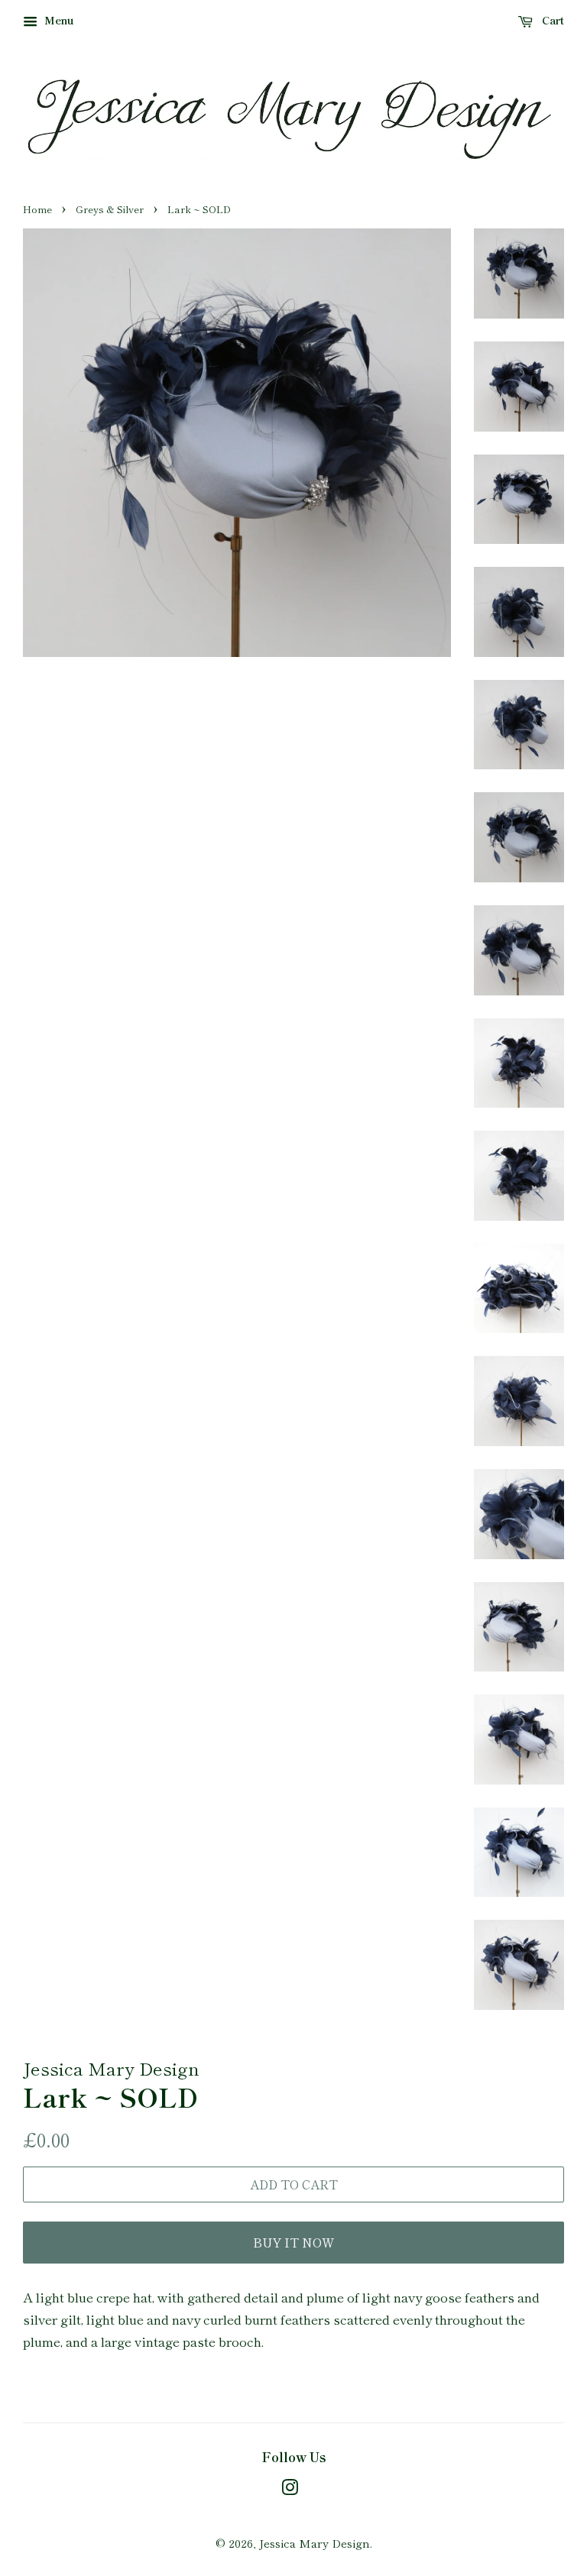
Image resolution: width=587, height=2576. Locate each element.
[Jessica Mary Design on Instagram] (290, 2489)
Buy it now (293, 2242)
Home (37, 209)
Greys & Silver (110, 209)
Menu (58, 20)
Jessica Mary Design (315, 2543)
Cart (551, 20)
